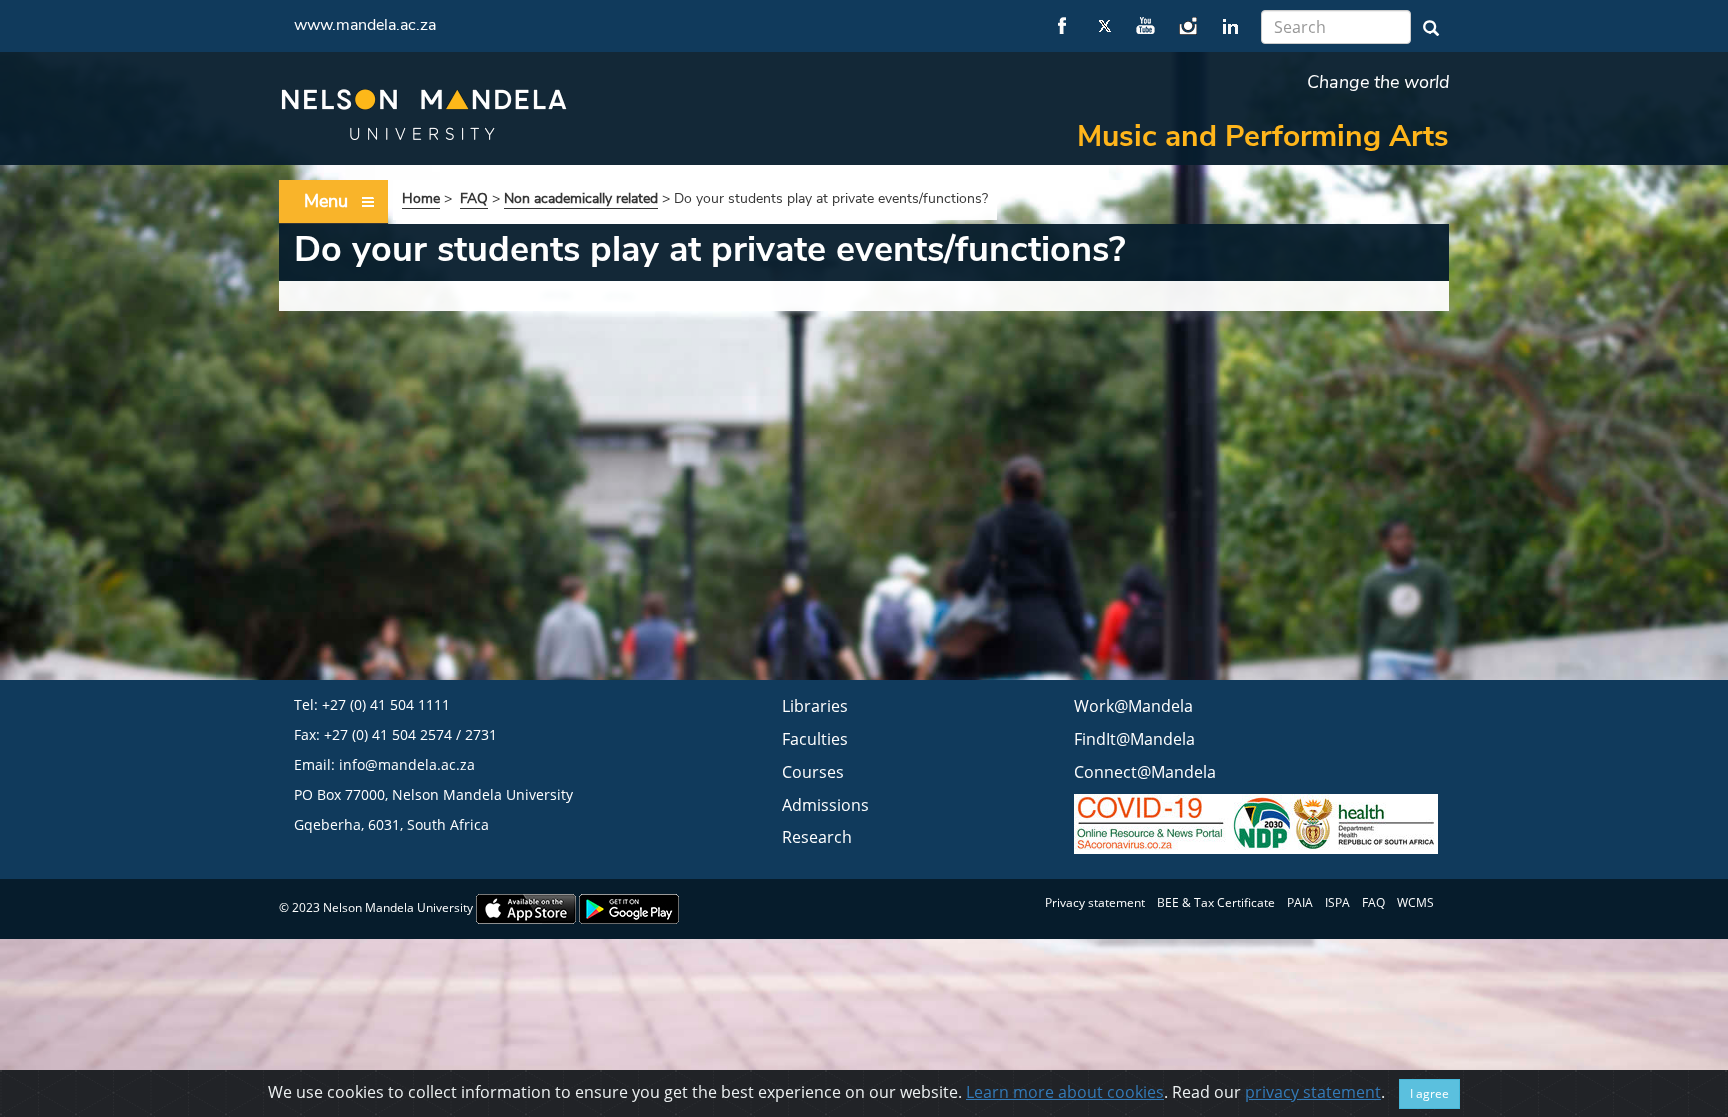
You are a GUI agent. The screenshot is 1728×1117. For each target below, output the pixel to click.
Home (421, 198)
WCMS (1415, 902)
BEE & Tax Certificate (1216, 902)
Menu (326, 201)
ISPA (1337, 902)
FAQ (474, 198)
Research (817, 837)
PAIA (1300, 902)
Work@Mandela (1133, 706)
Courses (813, 772)
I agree (1429, 1093)
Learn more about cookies (1065, 1092)
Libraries (815, 706)
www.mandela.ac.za (365, 25)
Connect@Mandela (1145, 772)
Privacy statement (1095, 902)
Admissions (825, 805)
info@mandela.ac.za (407, 764)
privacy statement (1313, 1092)
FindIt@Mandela (1134, 739)
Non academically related (581, 198)
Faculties (815, 739)
